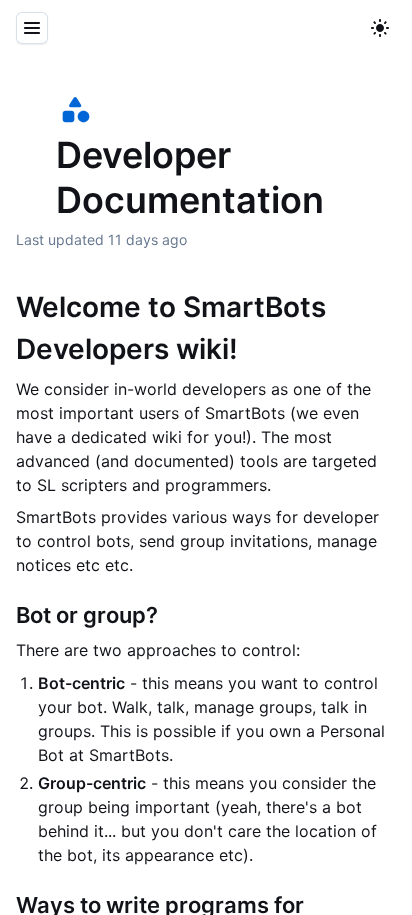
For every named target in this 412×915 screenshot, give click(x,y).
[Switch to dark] (380, 28)
